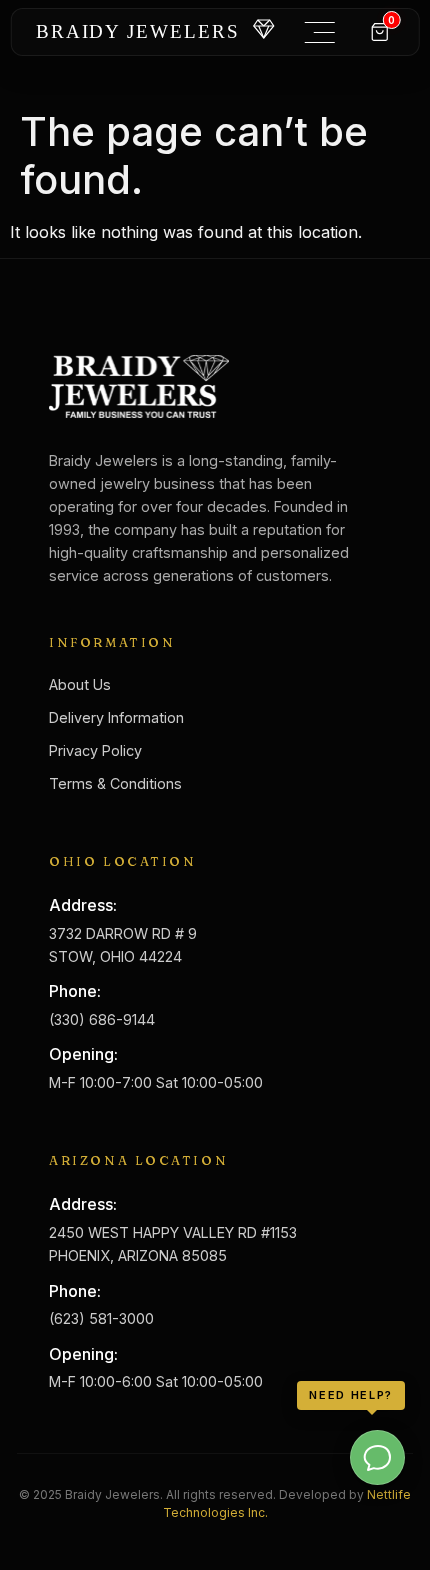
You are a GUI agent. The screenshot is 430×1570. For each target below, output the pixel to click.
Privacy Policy (95, 750)
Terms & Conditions (115, 783)
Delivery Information (116, 717)
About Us (80, 684)
